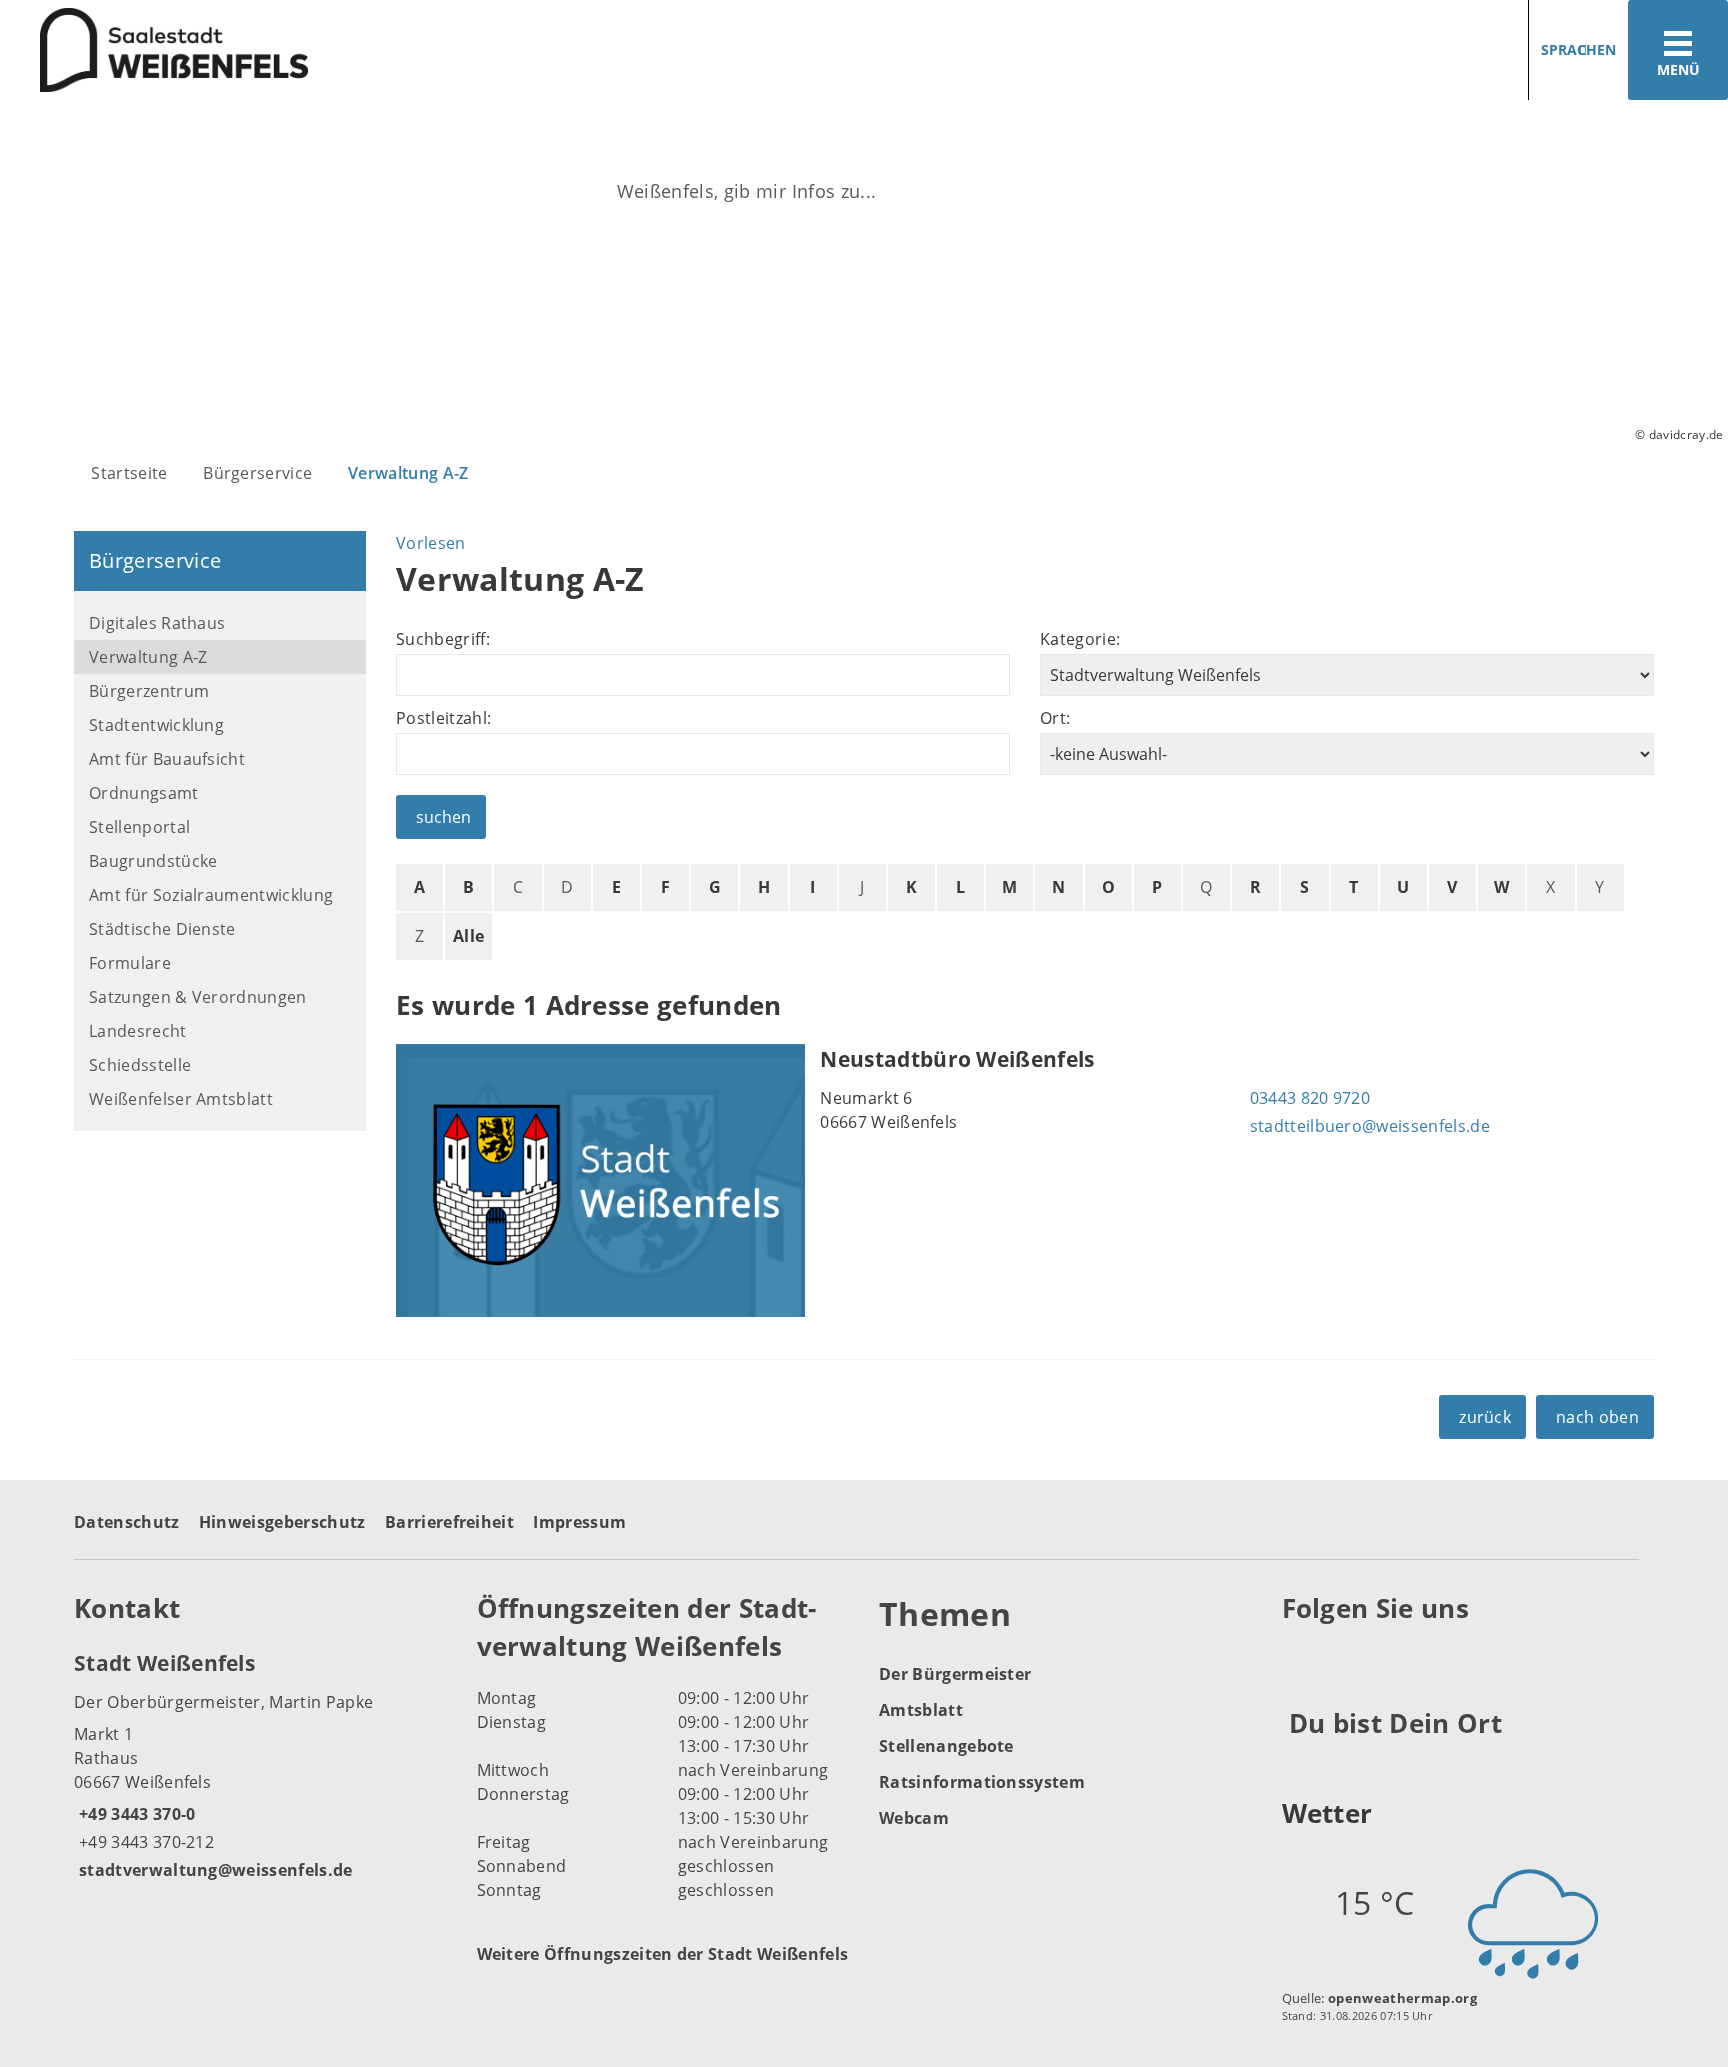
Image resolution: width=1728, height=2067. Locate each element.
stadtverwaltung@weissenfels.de (213, 1870)
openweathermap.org (1402, 1998)
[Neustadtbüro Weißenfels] (1025, 1180)
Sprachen (1578, 49)
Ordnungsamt (144, 793)
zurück (1485, 1417)
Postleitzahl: (443, 718)
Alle (468, 936)
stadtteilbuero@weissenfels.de (1367, 1126)
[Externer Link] (1300, 1658)
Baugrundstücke (153, 861)
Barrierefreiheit (449, 1522)
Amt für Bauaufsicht (167, 759)
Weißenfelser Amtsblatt (181, 1099)
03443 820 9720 (1307, 1098)
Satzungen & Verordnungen (198, 997)
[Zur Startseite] (424, 50)
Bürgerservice (257, 473)
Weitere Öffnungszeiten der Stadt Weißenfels (663, 1954)
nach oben (1597, 1417)
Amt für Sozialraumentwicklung (211, 895)
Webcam (914, 1818)
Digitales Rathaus (157, 623)
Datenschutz (127, 1522)
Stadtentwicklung (156, 725)
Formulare (130, 963)
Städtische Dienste (162, 929)
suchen (443, 817)
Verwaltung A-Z (408, 473)
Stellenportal (139, 827)
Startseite (129, 473)
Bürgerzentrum (149, 691)
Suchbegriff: (443, 639)
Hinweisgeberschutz (282, 1522)
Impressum (579, 1522)
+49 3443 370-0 (134, 1814)
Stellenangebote (946, 1746)
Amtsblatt (921, 1710)
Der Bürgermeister (955, 1674)
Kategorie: (1080, 639)
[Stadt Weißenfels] (260, 1765)
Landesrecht (138, 1031)
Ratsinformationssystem (982, 1782)
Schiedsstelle (140, 1065)
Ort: (1055, 718)
